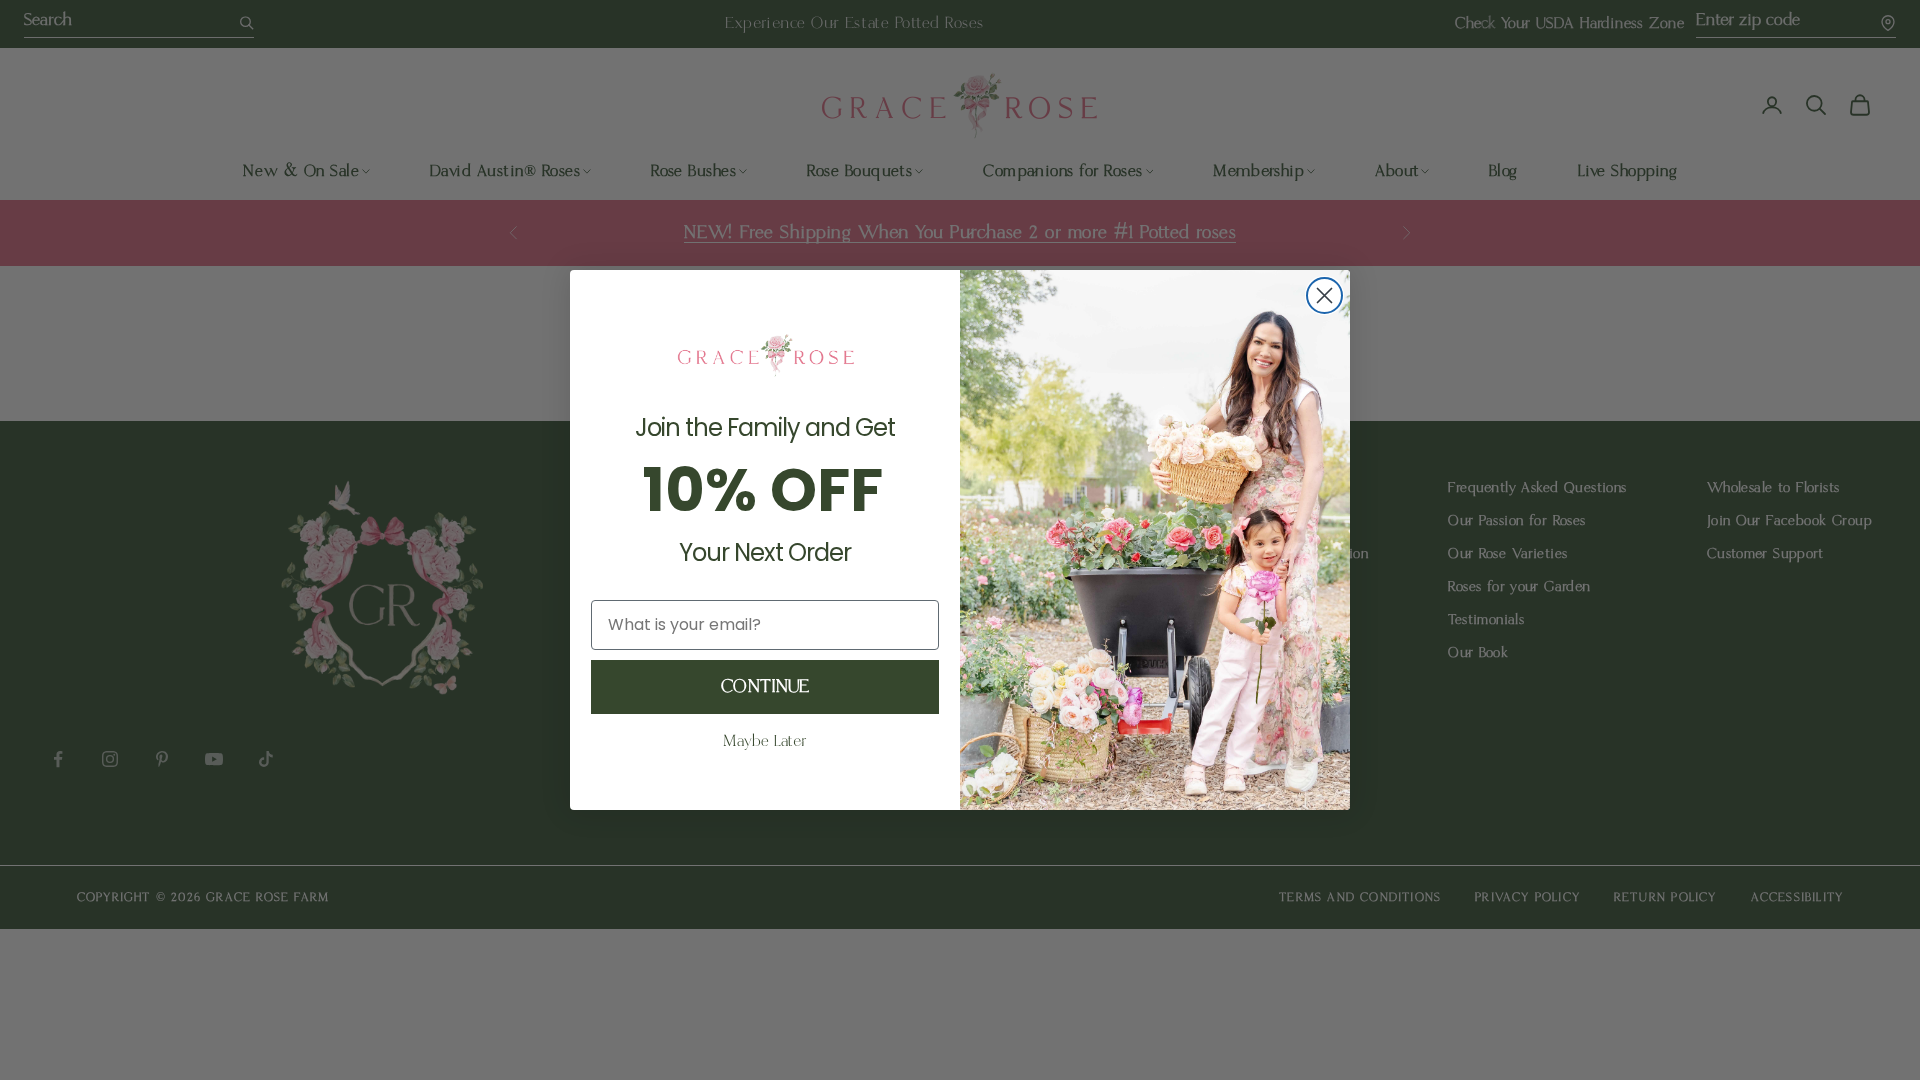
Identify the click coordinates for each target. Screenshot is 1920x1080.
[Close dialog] (1324, 295)
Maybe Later (765, 741)
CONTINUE (765, 686)
